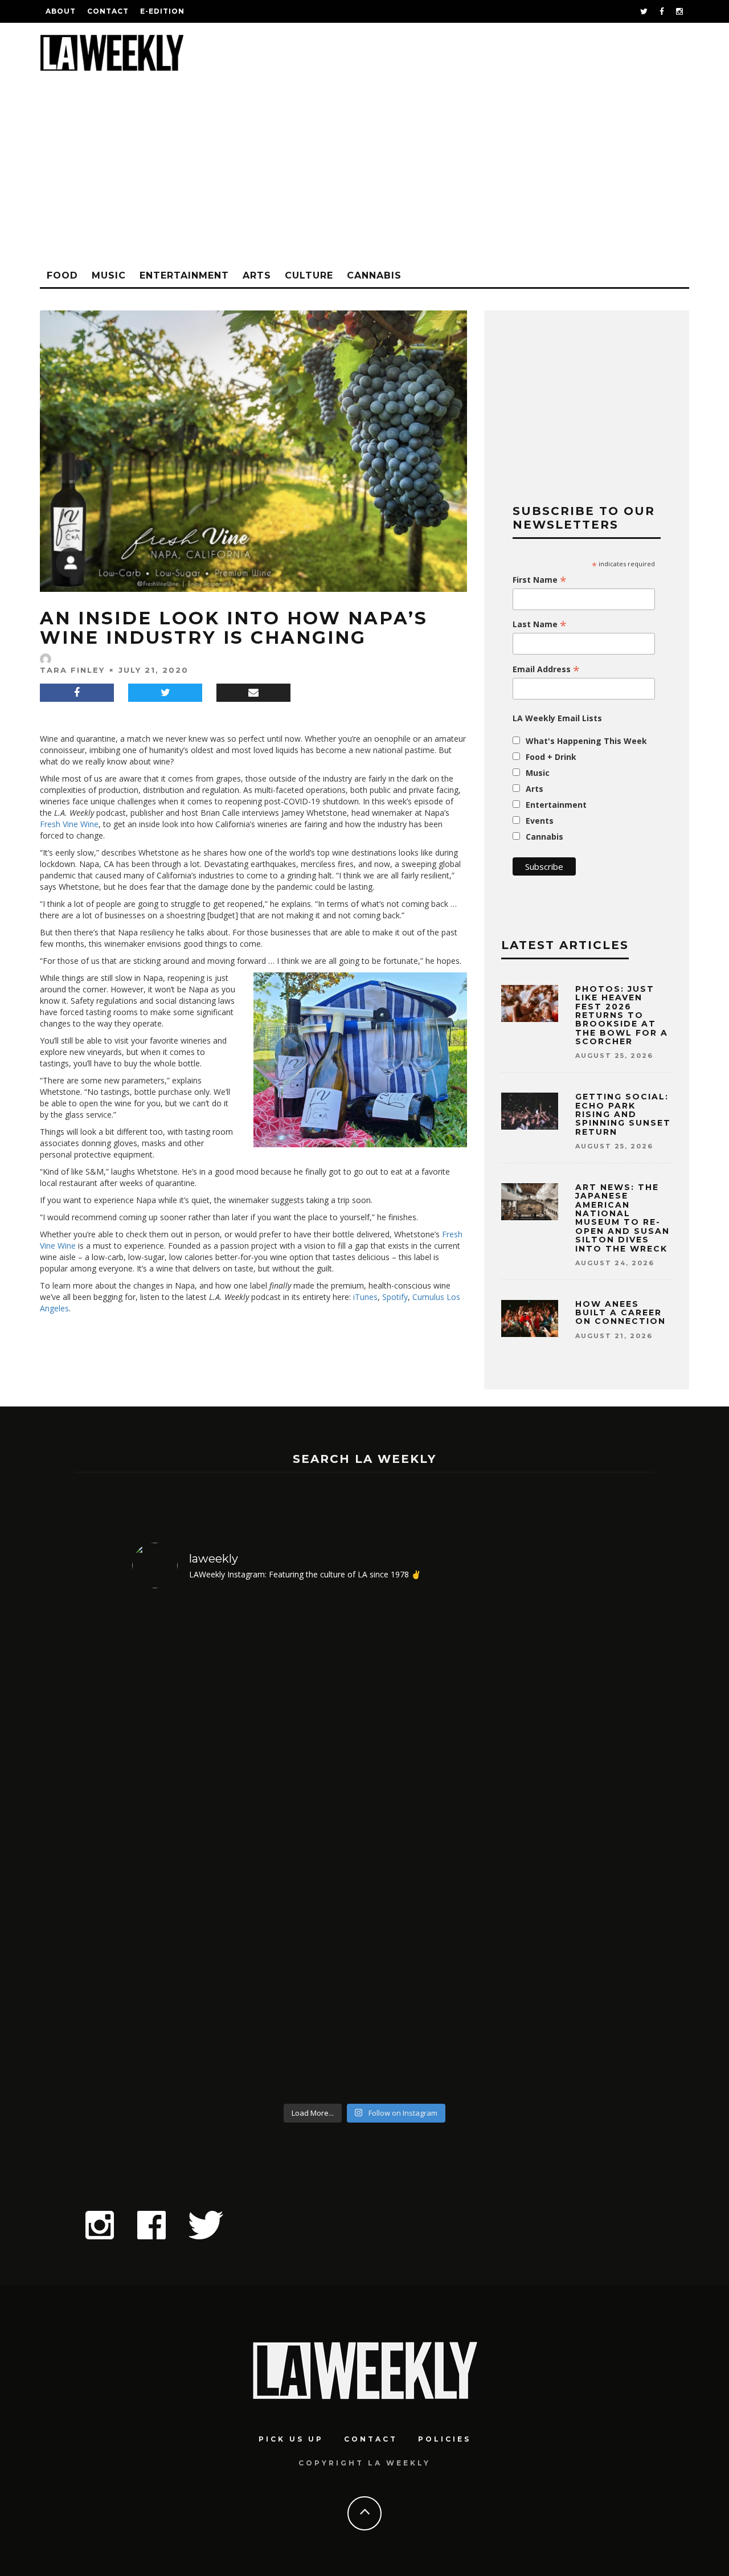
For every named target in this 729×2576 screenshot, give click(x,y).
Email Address (546, 669)
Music (109, 275)
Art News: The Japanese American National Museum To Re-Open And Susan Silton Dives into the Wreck (622, 1218)
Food (62, 275)
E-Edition (162, 11)
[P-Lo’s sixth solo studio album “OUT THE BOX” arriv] (541, 1848)
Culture (309, 275)
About (61, 11)
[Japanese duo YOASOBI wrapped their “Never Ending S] (306, 1848)
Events (540, 821)
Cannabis (374, 275)
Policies (445, 2439)
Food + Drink (551, 757)
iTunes (364, 1297)
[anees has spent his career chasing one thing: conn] (188, 1848)
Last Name (540, 624)
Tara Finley (72, 670)
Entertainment (184, 275)
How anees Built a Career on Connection (621, 1313)
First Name (540, 580)
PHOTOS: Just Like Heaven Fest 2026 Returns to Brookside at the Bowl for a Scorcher (622, 1015)
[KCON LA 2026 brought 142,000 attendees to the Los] (423, 1848)
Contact (108, 11)
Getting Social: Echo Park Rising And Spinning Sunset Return (623, 1114)
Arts (257, 275)
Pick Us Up (291, 2439)
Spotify (394, 1297)
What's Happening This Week (586, 741)
